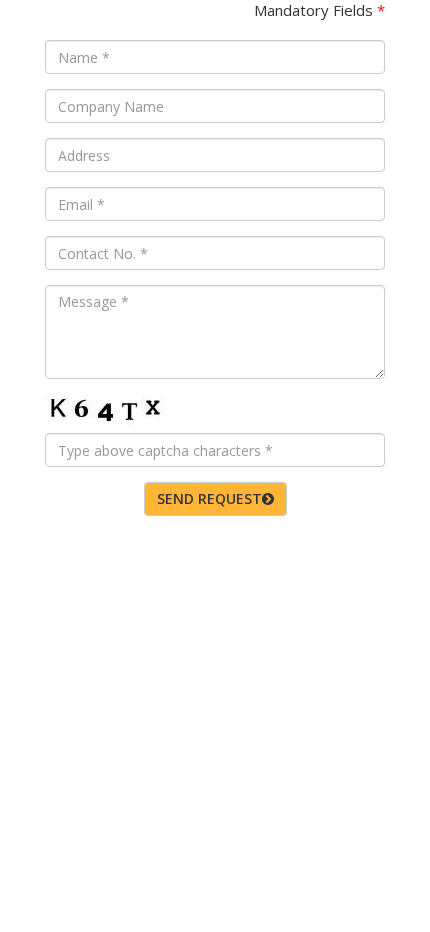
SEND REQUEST (209, 498)
